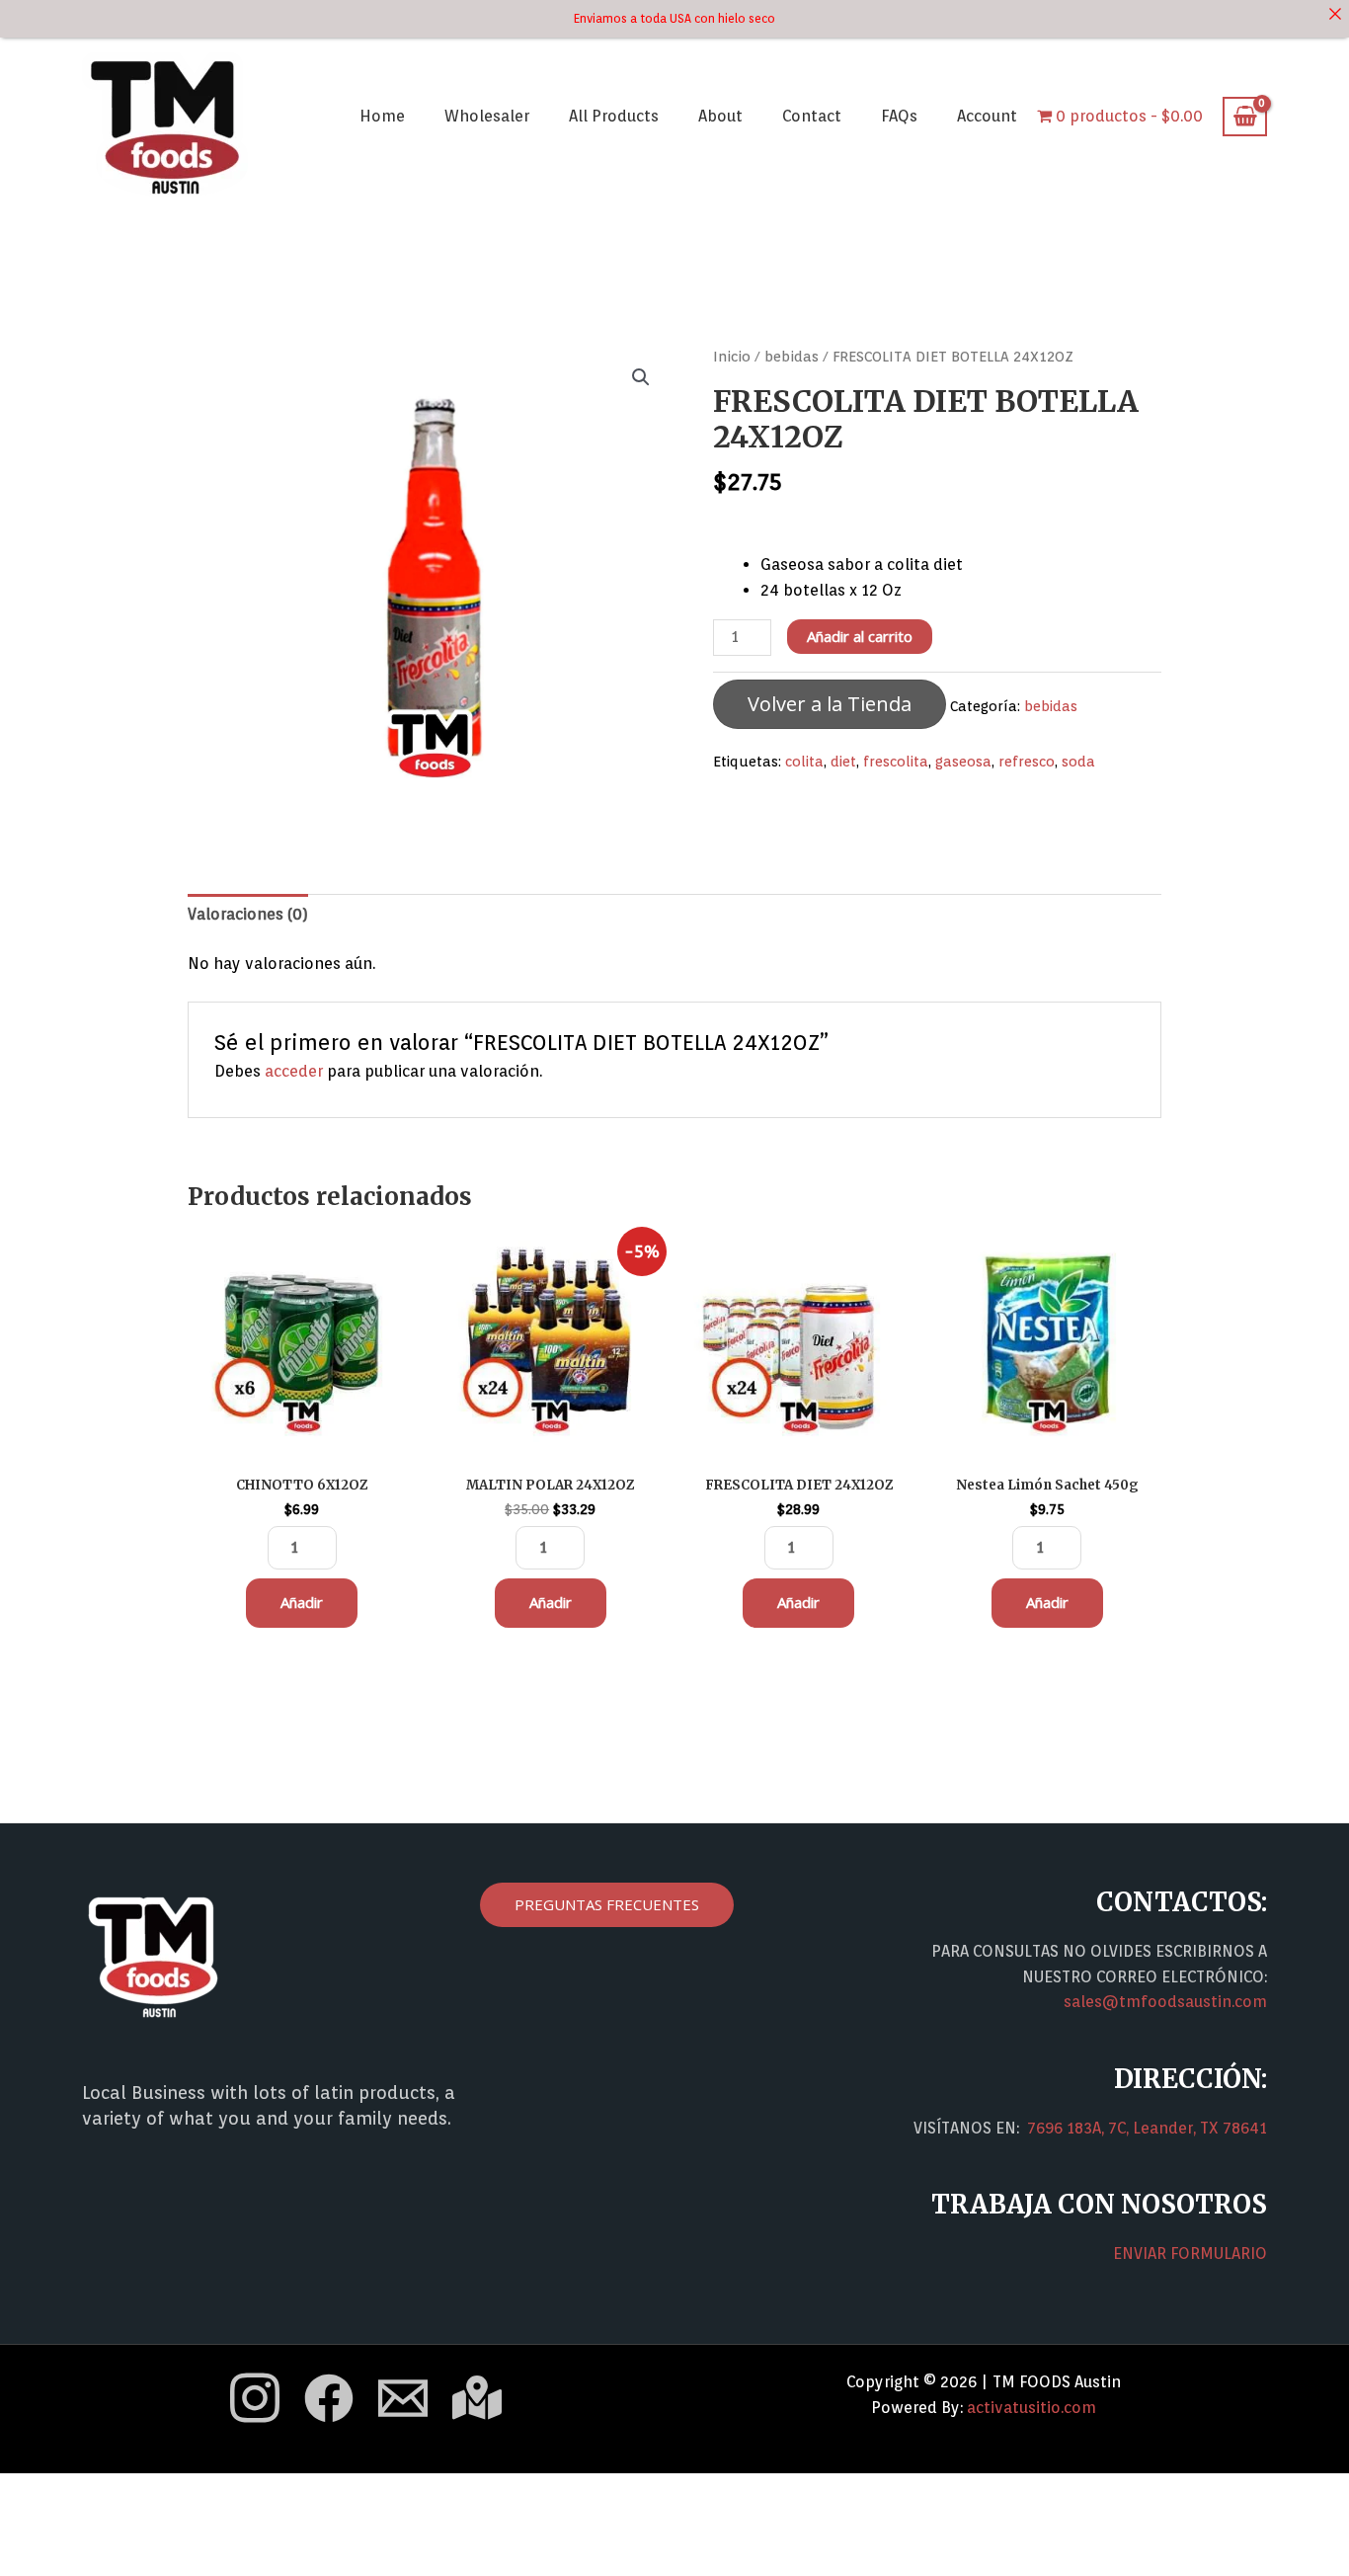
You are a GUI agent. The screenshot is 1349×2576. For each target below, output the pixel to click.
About (720, 116)
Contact (812, 116)
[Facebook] (329, 2398)
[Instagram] (255, 2398)
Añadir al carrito (860, 636)
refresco (1027, 761)
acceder (294, 1071)
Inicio (732, 356)
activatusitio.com (1032, 2408)
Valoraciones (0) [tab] (248, 914)
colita (804, 761)
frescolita (896, 761)
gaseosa (963, 761)
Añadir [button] (302, 1602)
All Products (614, 116)
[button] (641, 377)
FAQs (899, 116)
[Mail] (403, 2398)
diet (843, 761)
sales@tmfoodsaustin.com (1165, 2002)
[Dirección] (477, 2397)
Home (382, 116)
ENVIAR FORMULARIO (1190, 2254)
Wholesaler (487, 116)
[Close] (1335, 14)
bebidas (792, 356)
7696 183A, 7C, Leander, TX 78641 (1147, 2128)
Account (987, 116)
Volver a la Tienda (830, 704)
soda (1078, 761)
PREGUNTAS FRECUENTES (607, 1904)
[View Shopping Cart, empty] (1245, 117)
